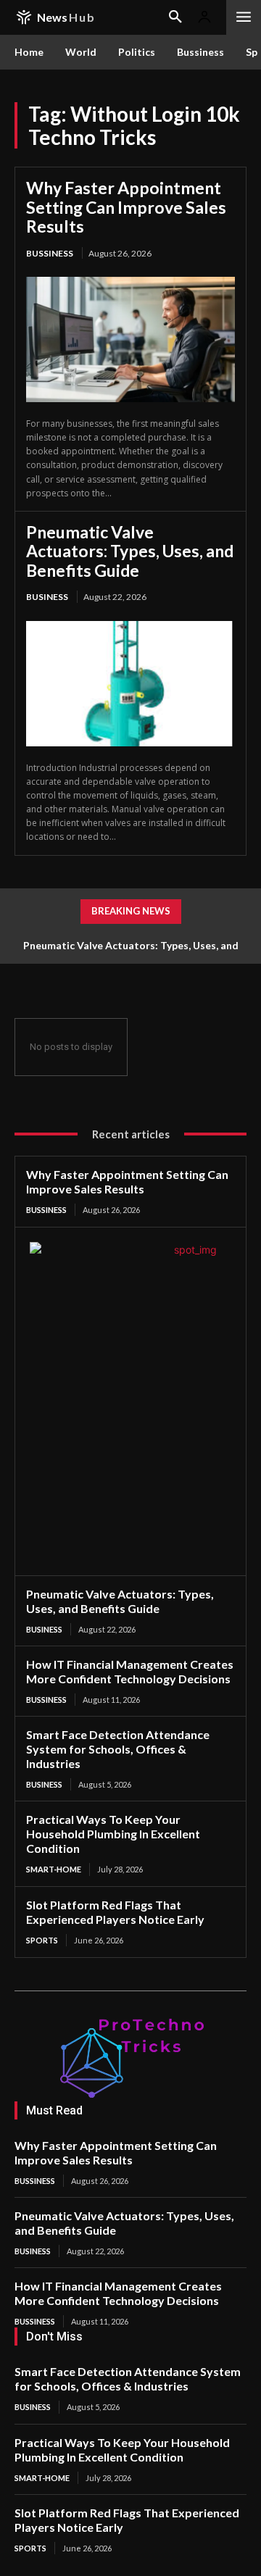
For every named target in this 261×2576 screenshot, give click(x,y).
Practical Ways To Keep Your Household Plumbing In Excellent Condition (113, 1834)
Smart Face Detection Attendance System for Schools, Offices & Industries (118, 1749)
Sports (42, 1940)
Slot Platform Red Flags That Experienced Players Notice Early (115, 1912)
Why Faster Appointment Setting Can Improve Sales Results (126, 207)
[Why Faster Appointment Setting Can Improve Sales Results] (130, 339)
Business (47, 597)
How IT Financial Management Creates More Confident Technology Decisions (130, 1671)
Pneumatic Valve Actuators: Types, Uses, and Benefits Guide (130, 551)
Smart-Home (54, 1869)
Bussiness (50, 253)
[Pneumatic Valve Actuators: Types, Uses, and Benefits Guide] (130, 684)
